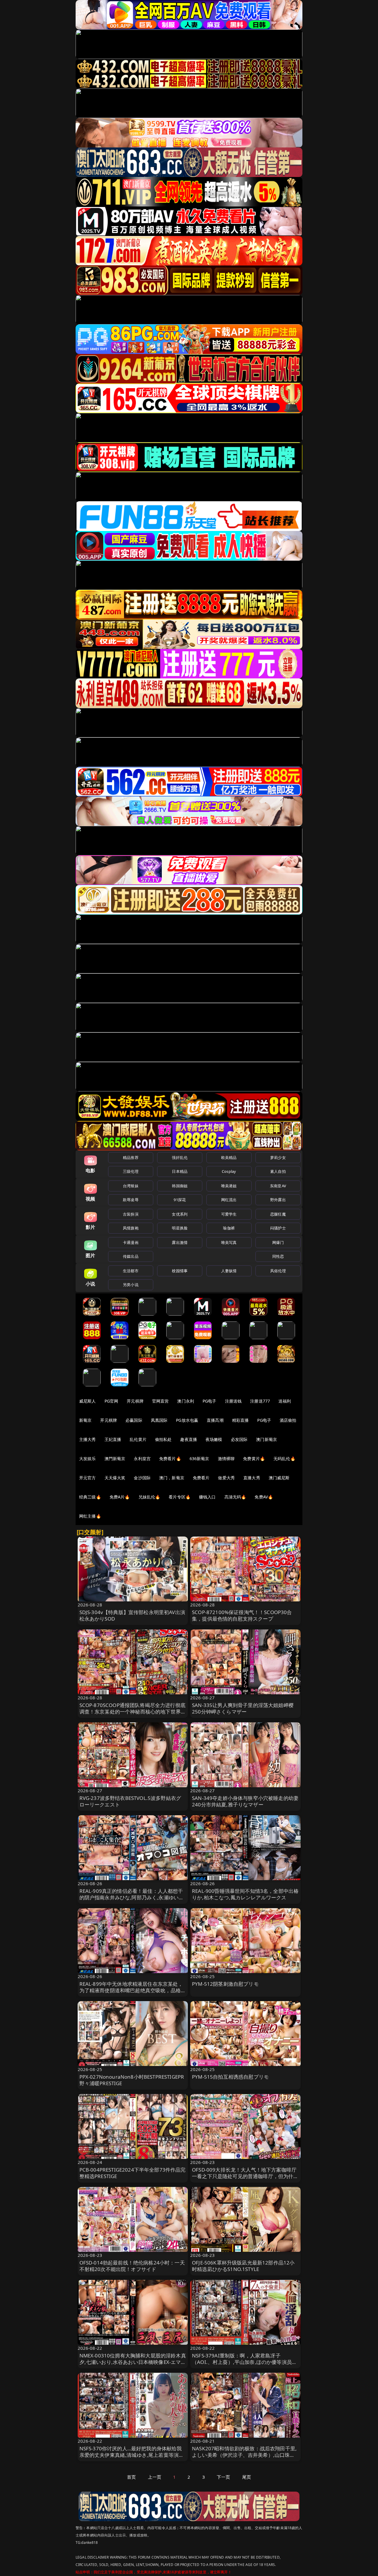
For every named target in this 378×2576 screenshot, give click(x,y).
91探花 (180, 1200)
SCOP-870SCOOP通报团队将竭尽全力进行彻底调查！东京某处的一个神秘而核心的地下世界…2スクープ (132, 1712)
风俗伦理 (278, 1271)
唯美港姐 (229, 1186)
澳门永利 (186, 1401)
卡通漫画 (131, 1242)
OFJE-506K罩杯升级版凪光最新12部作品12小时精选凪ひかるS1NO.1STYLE (243, 2266)
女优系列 (180, 1214)
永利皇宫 (142, 1458)
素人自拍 (278, 1171)
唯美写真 (229, 1242)
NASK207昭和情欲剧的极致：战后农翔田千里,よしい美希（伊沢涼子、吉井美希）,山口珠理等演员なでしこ (244, 2455)
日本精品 (180, 1171)
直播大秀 (252, 1478)
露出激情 (180, 1242)
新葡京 (85, 1420)
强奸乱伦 (180, 1157)
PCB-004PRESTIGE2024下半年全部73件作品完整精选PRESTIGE (133, 2173)
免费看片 (201, 1478)
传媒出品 (131, 1256)
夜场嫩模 (214, 1439)
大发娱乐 (88, 1458)
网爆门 (278, 1242)
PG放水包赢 (187, 1420)
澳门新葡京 (267, 1439)
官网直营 (161, 1401)
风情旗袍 (131, 1228)
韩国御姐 (180, 1186)
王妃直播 (113, 1439)
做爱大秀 (226, 1478)
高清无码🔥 (235, 1497)
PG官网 (111, 1401)
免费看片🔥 (170, 1458)
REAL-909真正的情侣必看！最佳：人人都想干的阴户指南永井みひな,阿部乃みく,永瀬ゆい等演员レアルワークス (132, 1897)
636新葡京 (199, 1458)
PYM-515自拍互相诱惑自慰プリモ (230, 2077)
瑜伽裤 (229, 1228)
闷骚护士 (278, 1228)
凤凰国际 (159, 1420)
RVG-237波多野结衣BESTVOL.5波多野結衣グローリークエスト (130, 1801)
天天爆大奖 (115, 1478)
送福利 (285, 1401)
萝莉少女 (278, 1157)
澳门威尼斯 (279, 1478)
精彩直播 (241, 1420)
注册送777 (260, 1401)
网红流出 (229, 1200)
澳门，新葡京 (172, 1478)
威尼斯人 (88, 1401)
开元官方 (88, 1478)
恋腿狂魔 (278, 1214)
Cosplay (229, 1171)
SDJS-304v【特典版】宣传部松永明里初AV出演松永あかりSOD (132, 1615)
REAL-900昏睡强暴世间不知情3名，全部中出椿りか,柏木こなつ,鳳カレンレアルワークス (245, 1894)
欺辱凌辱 (131, 1200)
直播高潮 (215, 1420)
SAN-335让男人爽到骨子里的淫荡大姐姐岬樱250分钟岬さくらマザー (243, 1708)
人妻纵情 (229, 1271)
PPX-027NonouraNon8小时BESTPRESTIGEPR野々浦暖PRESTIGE (132, 2080)
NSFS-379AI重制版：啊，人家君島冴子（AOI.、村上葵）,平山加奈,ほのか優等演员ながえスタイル (244, 2362)
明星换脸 (180, 1228)
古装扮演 (131, 1214)
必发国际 (239, 1439)
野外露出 (278, 1200)
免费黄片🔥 (254, 1458)
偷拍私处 (163, 1439)
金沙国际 (142, 1478)
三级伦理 (131, 1171)
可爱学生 (229, 1214)
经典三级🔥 (90, 1497)
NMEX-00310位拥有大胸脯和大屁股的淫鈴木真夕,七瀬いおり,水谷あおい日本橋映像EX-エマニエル (133, 2362)
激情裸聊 (226, 1458)
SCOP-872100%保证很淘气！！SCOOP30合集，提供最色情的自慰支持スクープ (242, 1615)
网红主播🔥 (90, 1516)
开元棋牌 (135, 1401)
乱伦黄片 (138, 1439)
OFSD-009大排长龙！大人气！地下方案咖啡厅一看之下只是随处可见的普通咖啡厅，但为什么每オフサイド (245, 2176)
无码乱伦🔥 (284, 1458)
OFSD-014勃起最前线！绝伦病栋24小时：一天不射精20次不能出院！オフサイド (132, 2266)
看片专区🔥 (180, 1497)
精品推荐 (131, 1157)
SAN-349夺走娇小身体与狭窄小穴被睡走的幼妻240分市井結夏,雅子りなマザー (245, 1801)
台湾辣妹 (131, 1186)
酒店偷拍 (288, 1420)
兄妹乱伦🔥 (149, 1497)
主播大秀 (88, 1439)
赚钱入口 (207, 1497)
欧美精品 (229, 1157)
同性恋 (278, 1256)
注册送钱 (233, 1401)
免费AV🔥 (264, 1497)
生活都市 (131, 1271)
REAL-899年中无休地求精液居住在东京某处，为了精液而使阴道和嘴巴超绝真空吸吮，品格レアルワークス (133, 1990)
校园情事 (180, 1271)
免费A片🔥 (120, 1497)
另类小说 (131, 1285)
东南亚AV (278, 1186)
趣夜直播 (189, 1439)
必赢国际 (134, 1420)
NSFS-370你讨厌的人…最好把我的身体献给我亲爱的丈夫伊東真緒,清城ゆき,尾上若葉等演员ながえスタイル (132, 2455)
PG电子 (210, 1401)
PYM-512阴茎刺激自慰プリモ (225, 1984)
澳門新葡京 (115, 1458)
